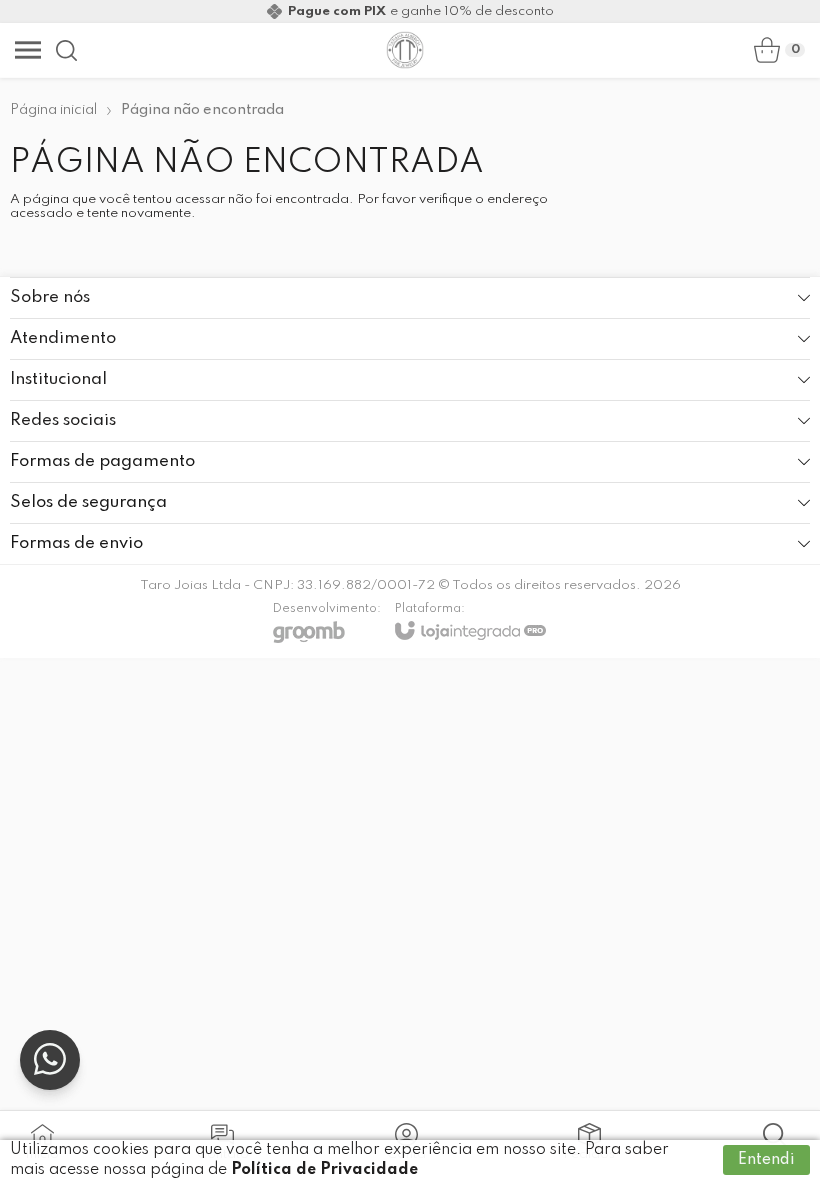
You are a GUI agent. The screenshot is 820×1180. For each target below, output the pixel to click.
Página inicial (53, 110)
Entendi (766, 1160)
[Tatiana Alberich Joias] (405, 50)
